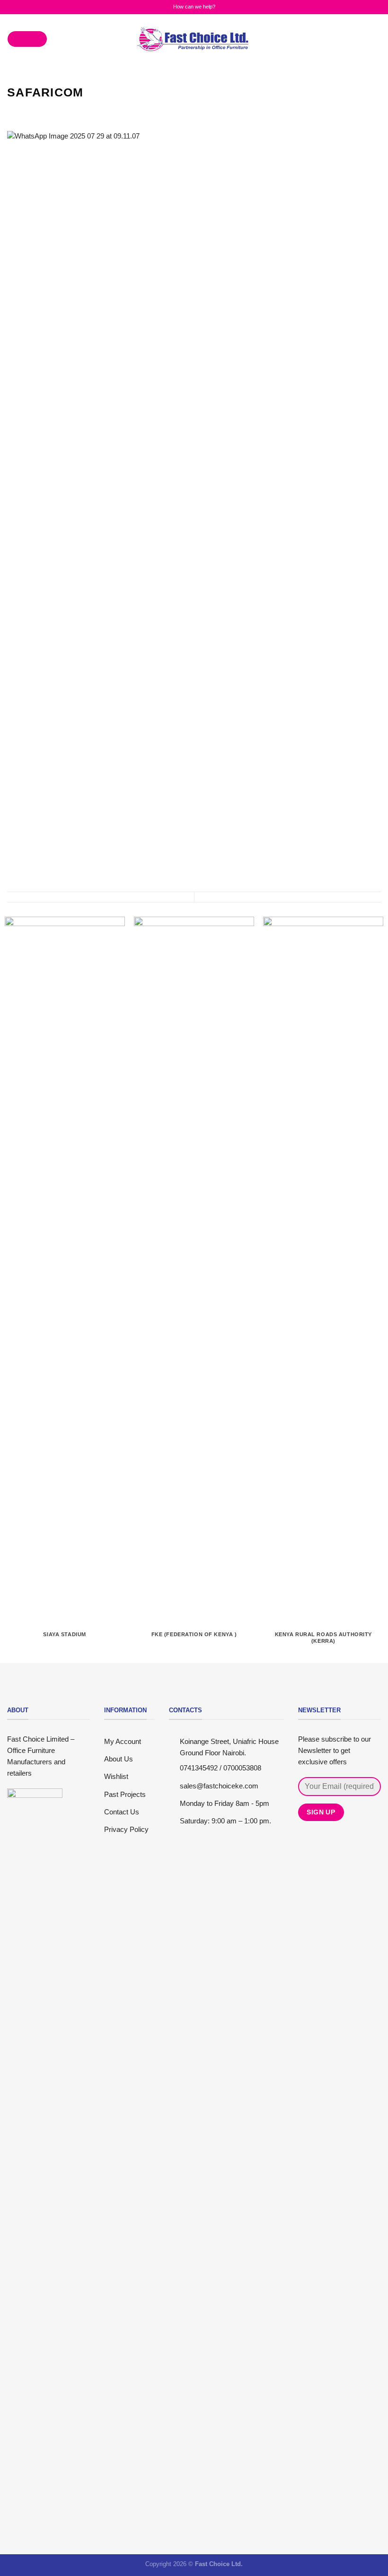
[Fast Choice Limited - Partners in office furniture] (194, 39)
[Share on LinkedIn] (56, 111)
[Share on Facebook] (23, 111)
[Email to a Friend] (45, 111)
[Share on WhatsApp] (13, 111)
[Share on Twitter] (34, 111)
